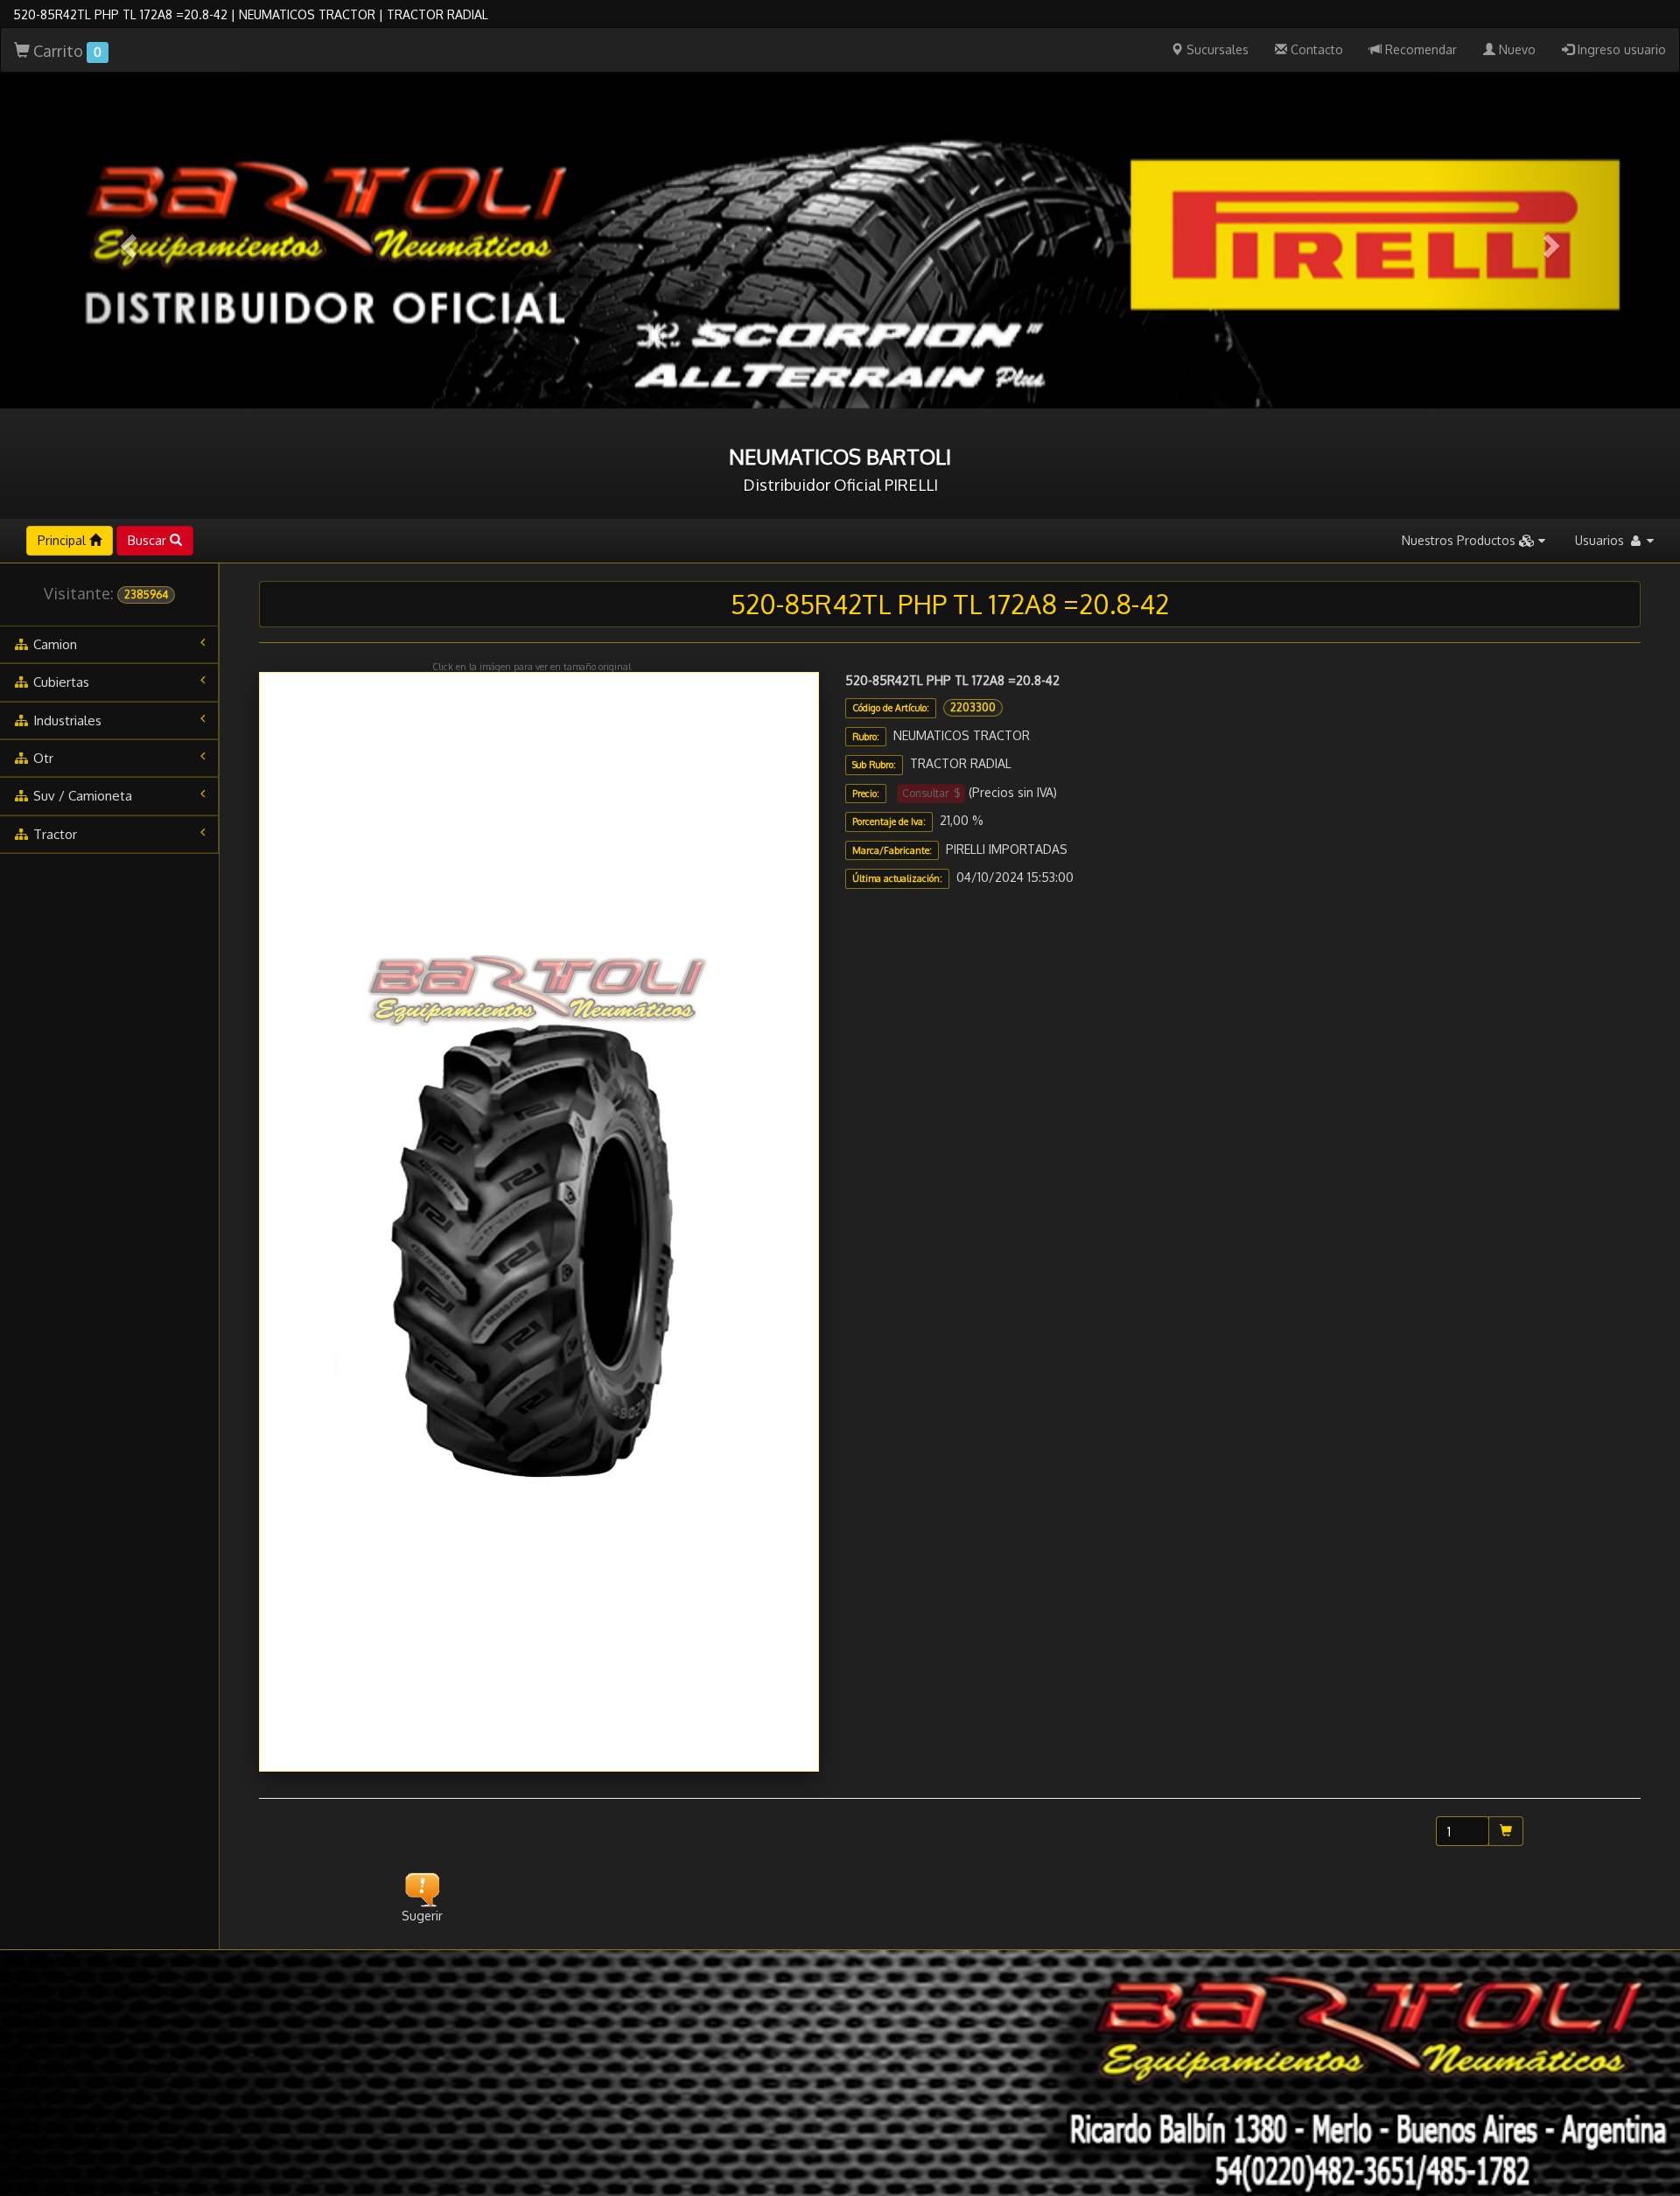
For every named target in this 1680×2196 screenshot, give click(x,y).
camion (53, 644)
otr (42, 758)
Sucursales (1216, 49)
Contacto (1315, 49)
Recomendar (1419, 49)
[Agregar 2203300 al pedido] (1506, 1831)
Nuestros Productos (1460, 540)
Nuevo (1515, 49)
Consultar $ (931, 793)
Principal (63, 540)
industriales (66, 720)
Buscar (149, 540)
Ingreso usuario (1620, 49)
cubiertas (59, 682)
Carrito (66, 51)
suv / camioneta (81, 796)
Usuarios (1601, 540)
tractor (53, 834)
